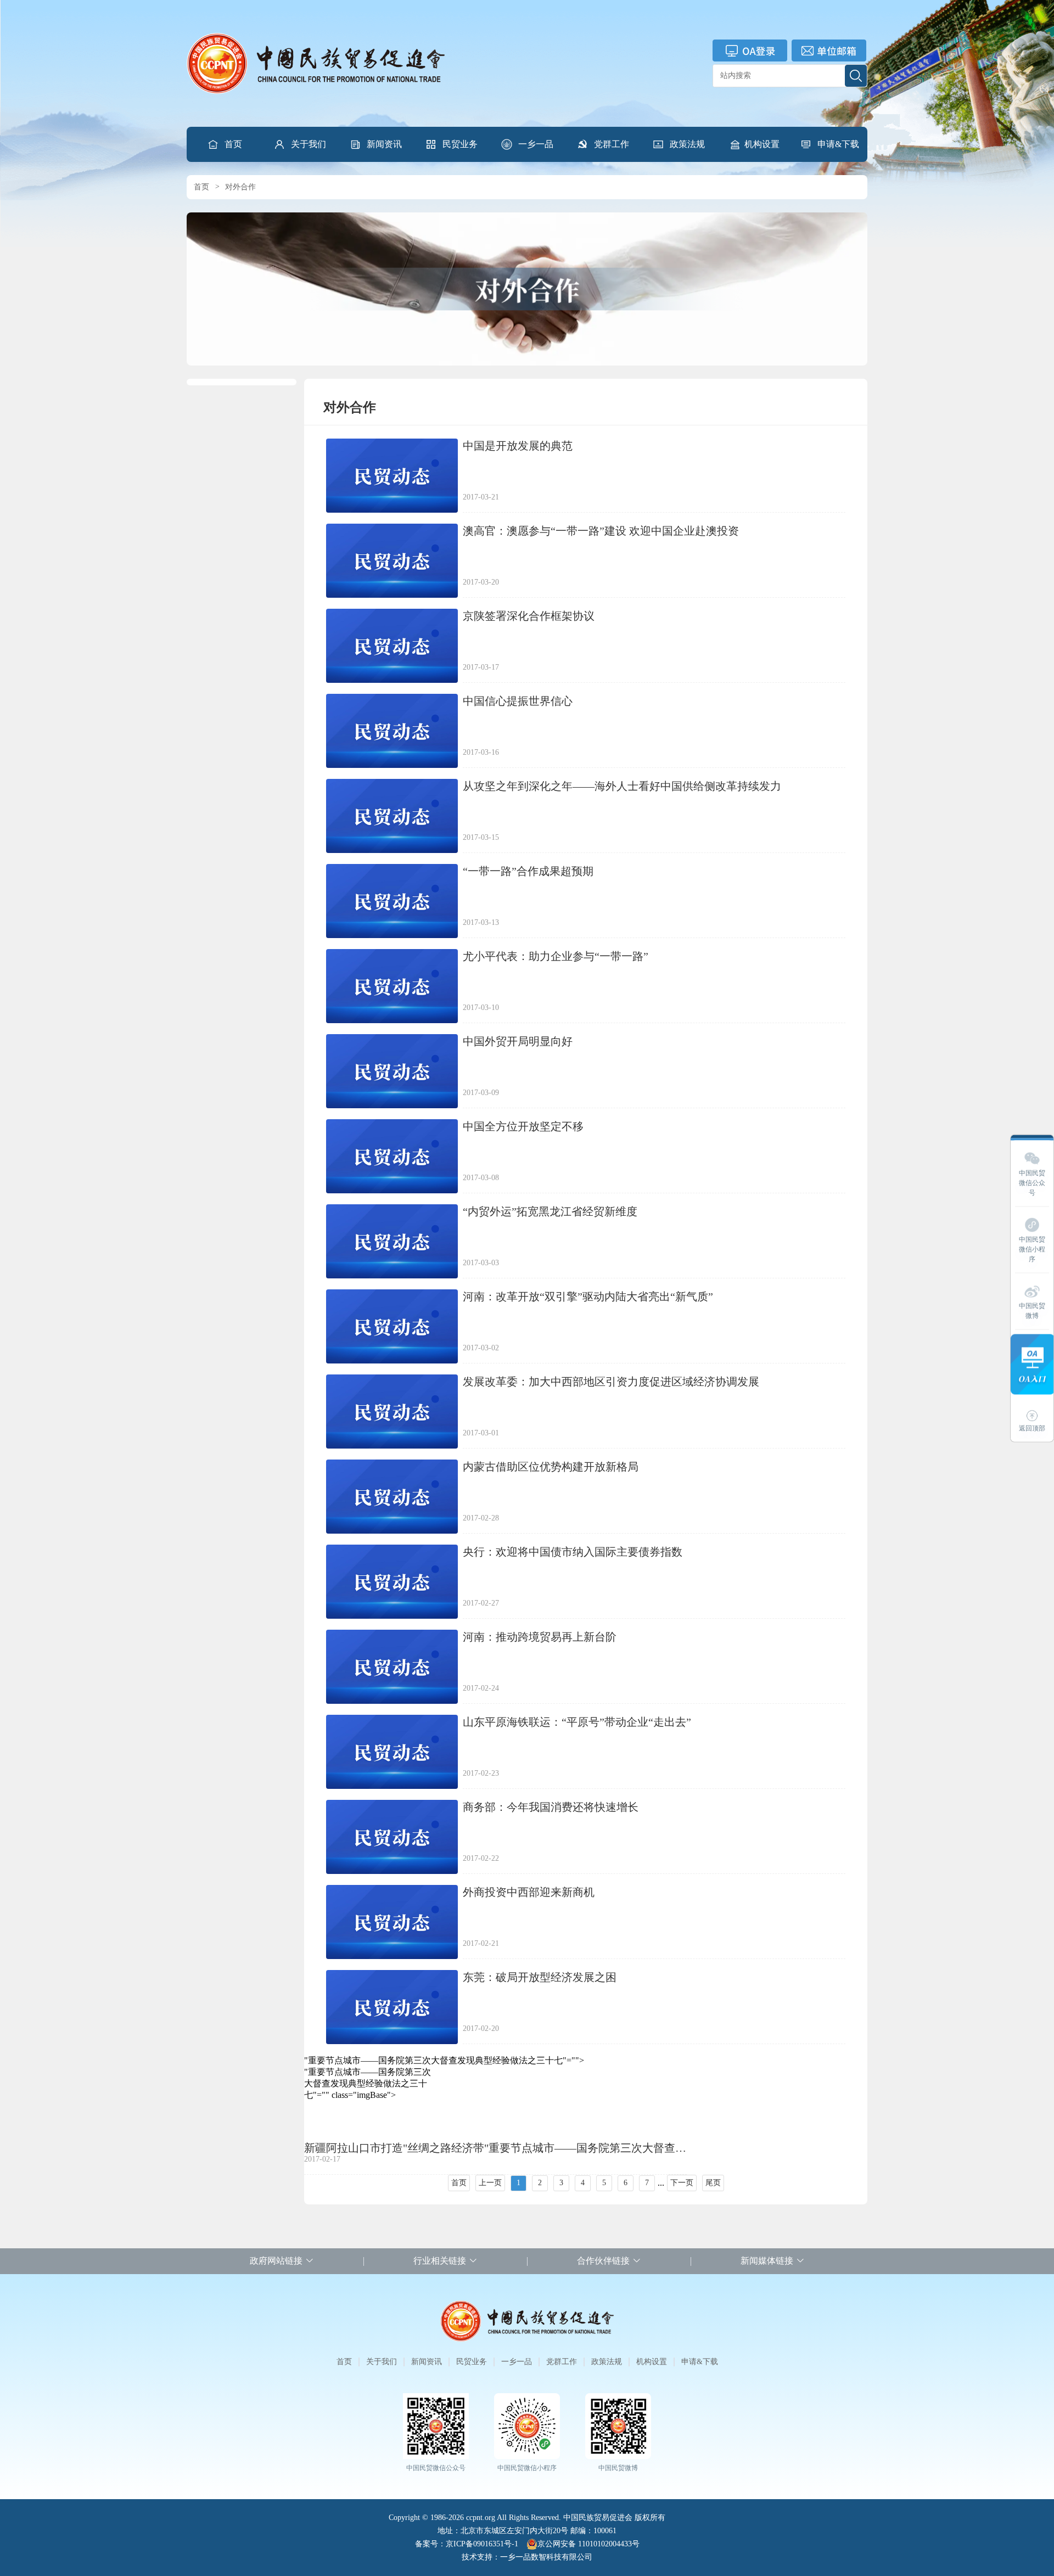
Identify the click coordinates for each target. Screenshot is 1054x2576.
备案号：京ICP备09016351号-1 (467, 2544)
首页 (233, 144)
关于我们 (309, 144)
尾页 (713, 2183)
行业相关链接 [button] (440, 2261)
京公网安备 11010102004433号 (588, 2544)
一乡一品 (536, 144)
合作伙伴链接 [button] (603, 2261)
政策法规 (687, 144)
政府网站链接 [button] (276, 2261)
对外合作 (240, 187)
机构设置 (762, 144)
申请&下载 (838, 144)
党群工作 (612, 144)
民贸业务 (460, 144)
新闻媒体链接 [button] (767, 2261)
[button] (300, 144)
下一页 (682, 2183)
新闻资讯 (384, 144)
